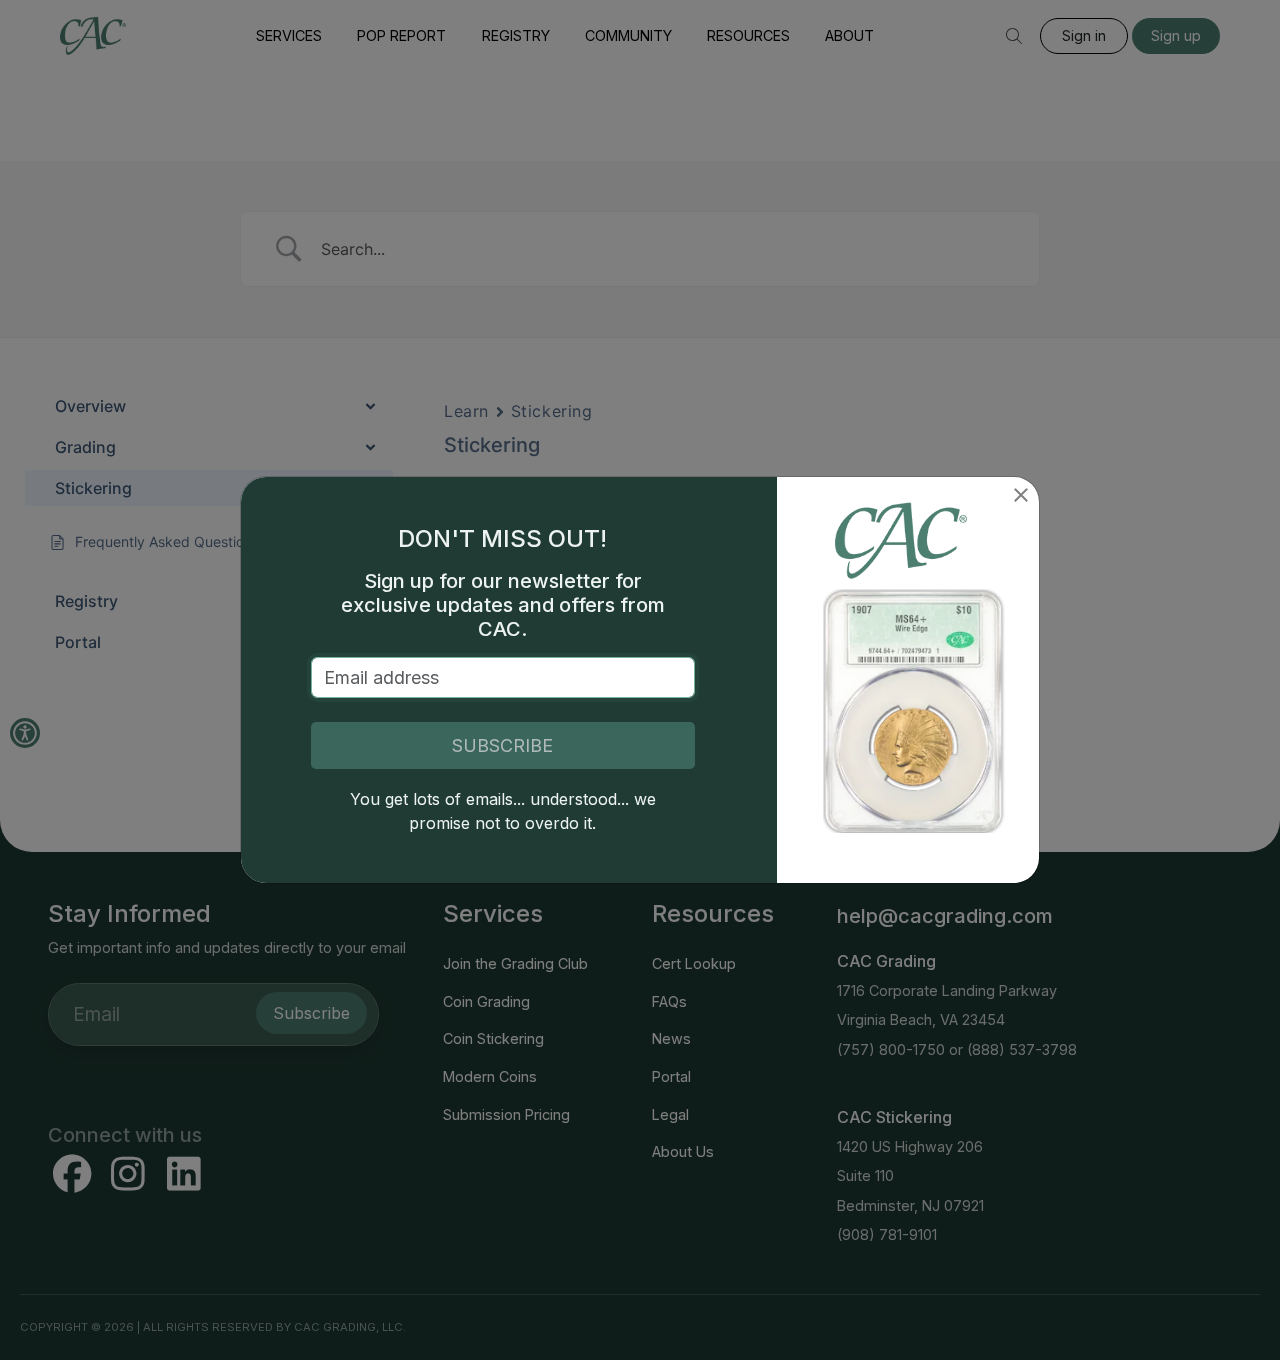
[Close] (1021, 495)
